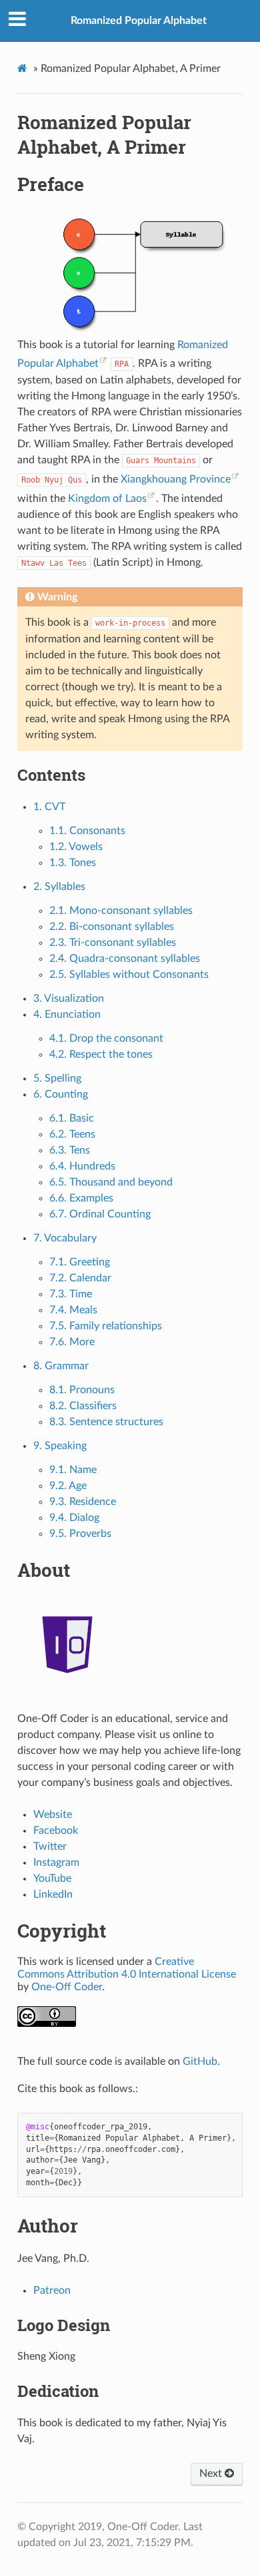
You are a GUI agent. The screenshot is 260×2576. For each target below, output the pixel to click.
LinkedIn (53, 1894)
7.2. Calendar (80, 1278)
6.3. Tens (70, 1150)
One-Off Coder (67, 1987)
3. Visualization (69, 998)
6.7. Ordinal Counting (100, 1214)
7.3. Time (71, 1294)
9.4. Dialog (74, 1518)
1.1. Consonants (87, 831)
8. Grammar (61, 1366)
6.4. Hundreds (82, 1166)
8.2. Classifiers (83, 1406)
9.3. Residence (83, 1502)
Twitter (50, 1846)
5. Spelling (57, 1078)
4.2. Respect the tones (101, 1054)
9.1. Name (73, 1470)
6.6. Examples (81, 1198)
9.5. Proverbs (80, 1534)
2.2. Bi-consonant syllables (112, 927)
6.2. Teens (72, 1134)
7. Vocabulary (65, 1238)
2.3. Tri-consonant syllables (113, 943)
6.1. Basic (72, 1118)
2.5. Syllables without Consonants (129, 974)
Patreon (52, 2290)
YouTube (52, 1878)
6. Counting (61, 1094)
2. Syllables (59, 887)
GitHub (200, 2061)
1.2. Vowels (76, 847)
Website (53, 1815)
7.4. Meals (73, 1310)
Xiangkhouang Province (176, 479)
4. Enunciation (67, 1014)
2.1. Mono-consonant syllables (121, 911)
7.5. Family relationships (106, 1326)
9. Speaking (60, 1446)
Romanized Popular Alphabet (139, 21)
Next (212, 2473)
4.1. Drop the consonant (106, 1038)
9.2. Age (68, 1486)
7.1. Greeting (80, 1262)
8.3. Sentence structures (106, 1422)
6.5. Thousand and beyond (111, 1182)
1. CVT (49, 807)
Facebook (56, 1830)
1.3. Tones (73, 863)
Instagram (56, 1862)
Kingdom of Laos (107, 499)
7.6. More (72, 1342)
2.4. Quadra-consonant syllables (125, 959)
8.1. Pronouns (82, 1390)
